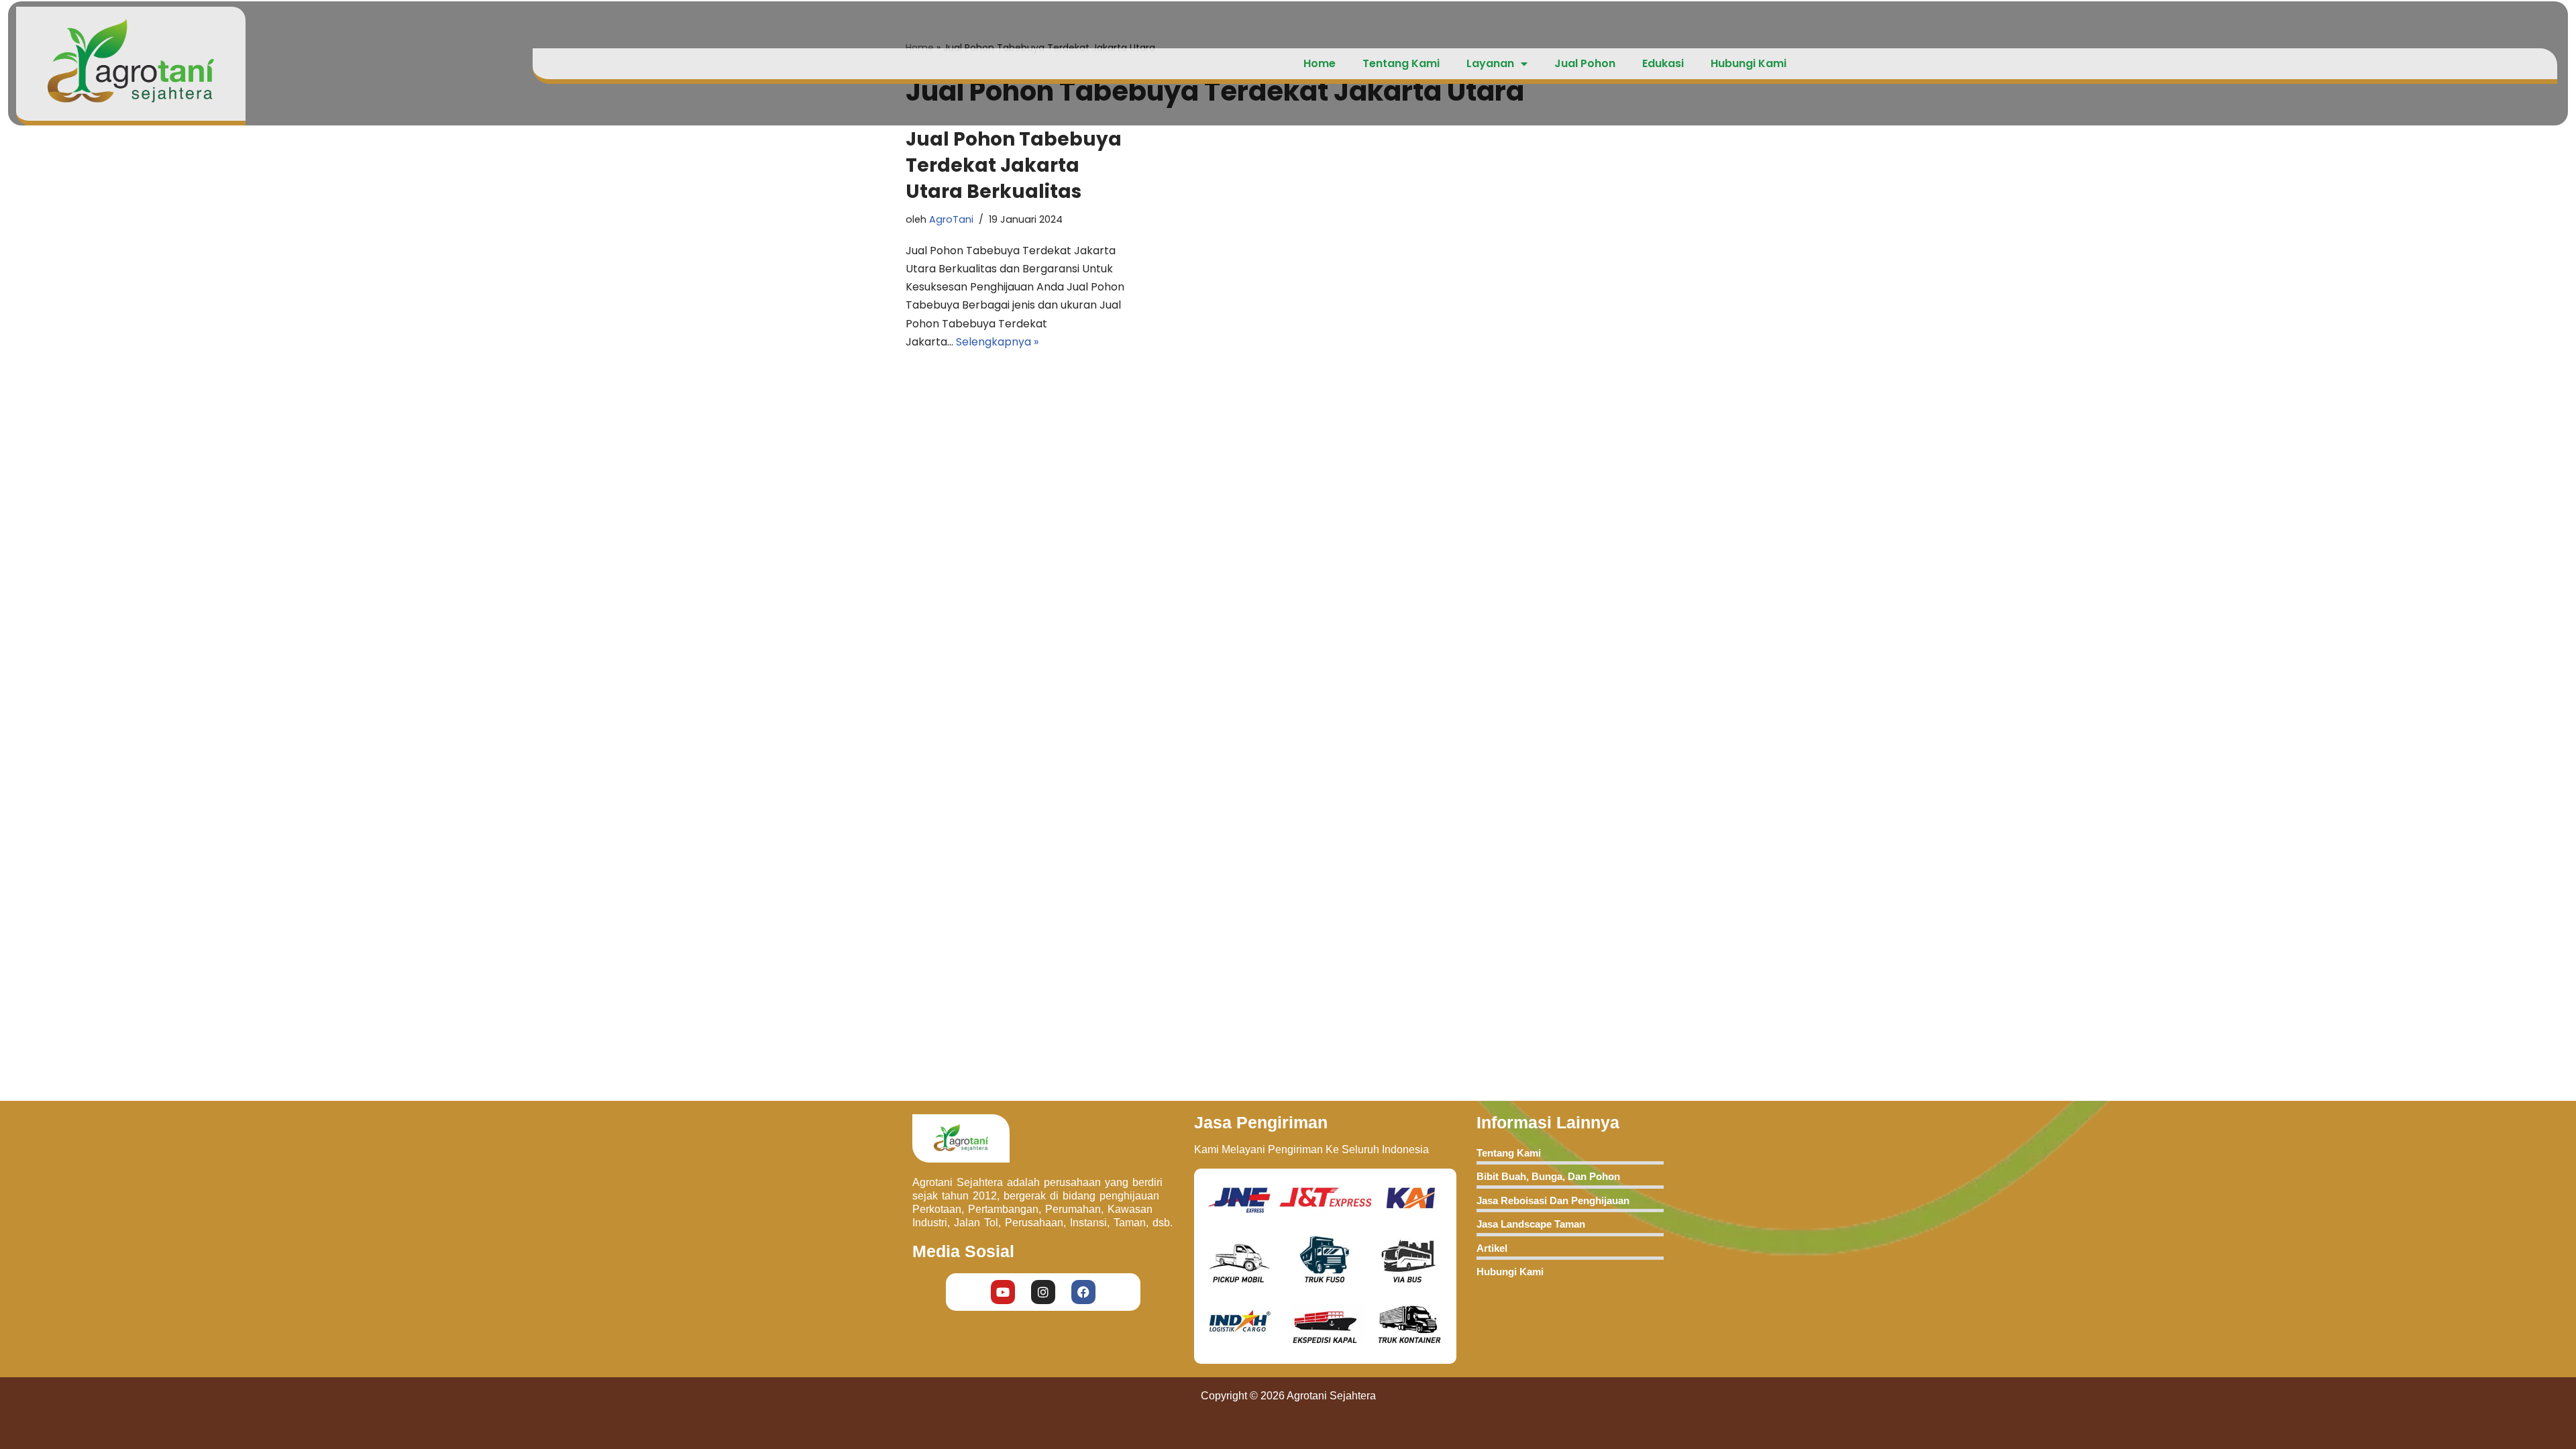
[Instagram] (1043, 1292)
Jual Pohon (1585, 63)
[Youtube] (1003, 1292)
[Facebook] (1083, 1292)
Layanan (1490, 63)
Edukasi (1663, 63)
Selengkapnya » (997, 342)
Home (1320, 63)
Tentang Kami (1401, 63)
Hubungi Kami (1749, 63)
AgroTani (951, 219)
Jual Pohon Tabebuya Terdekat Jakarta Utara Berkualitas (1014, 165)
